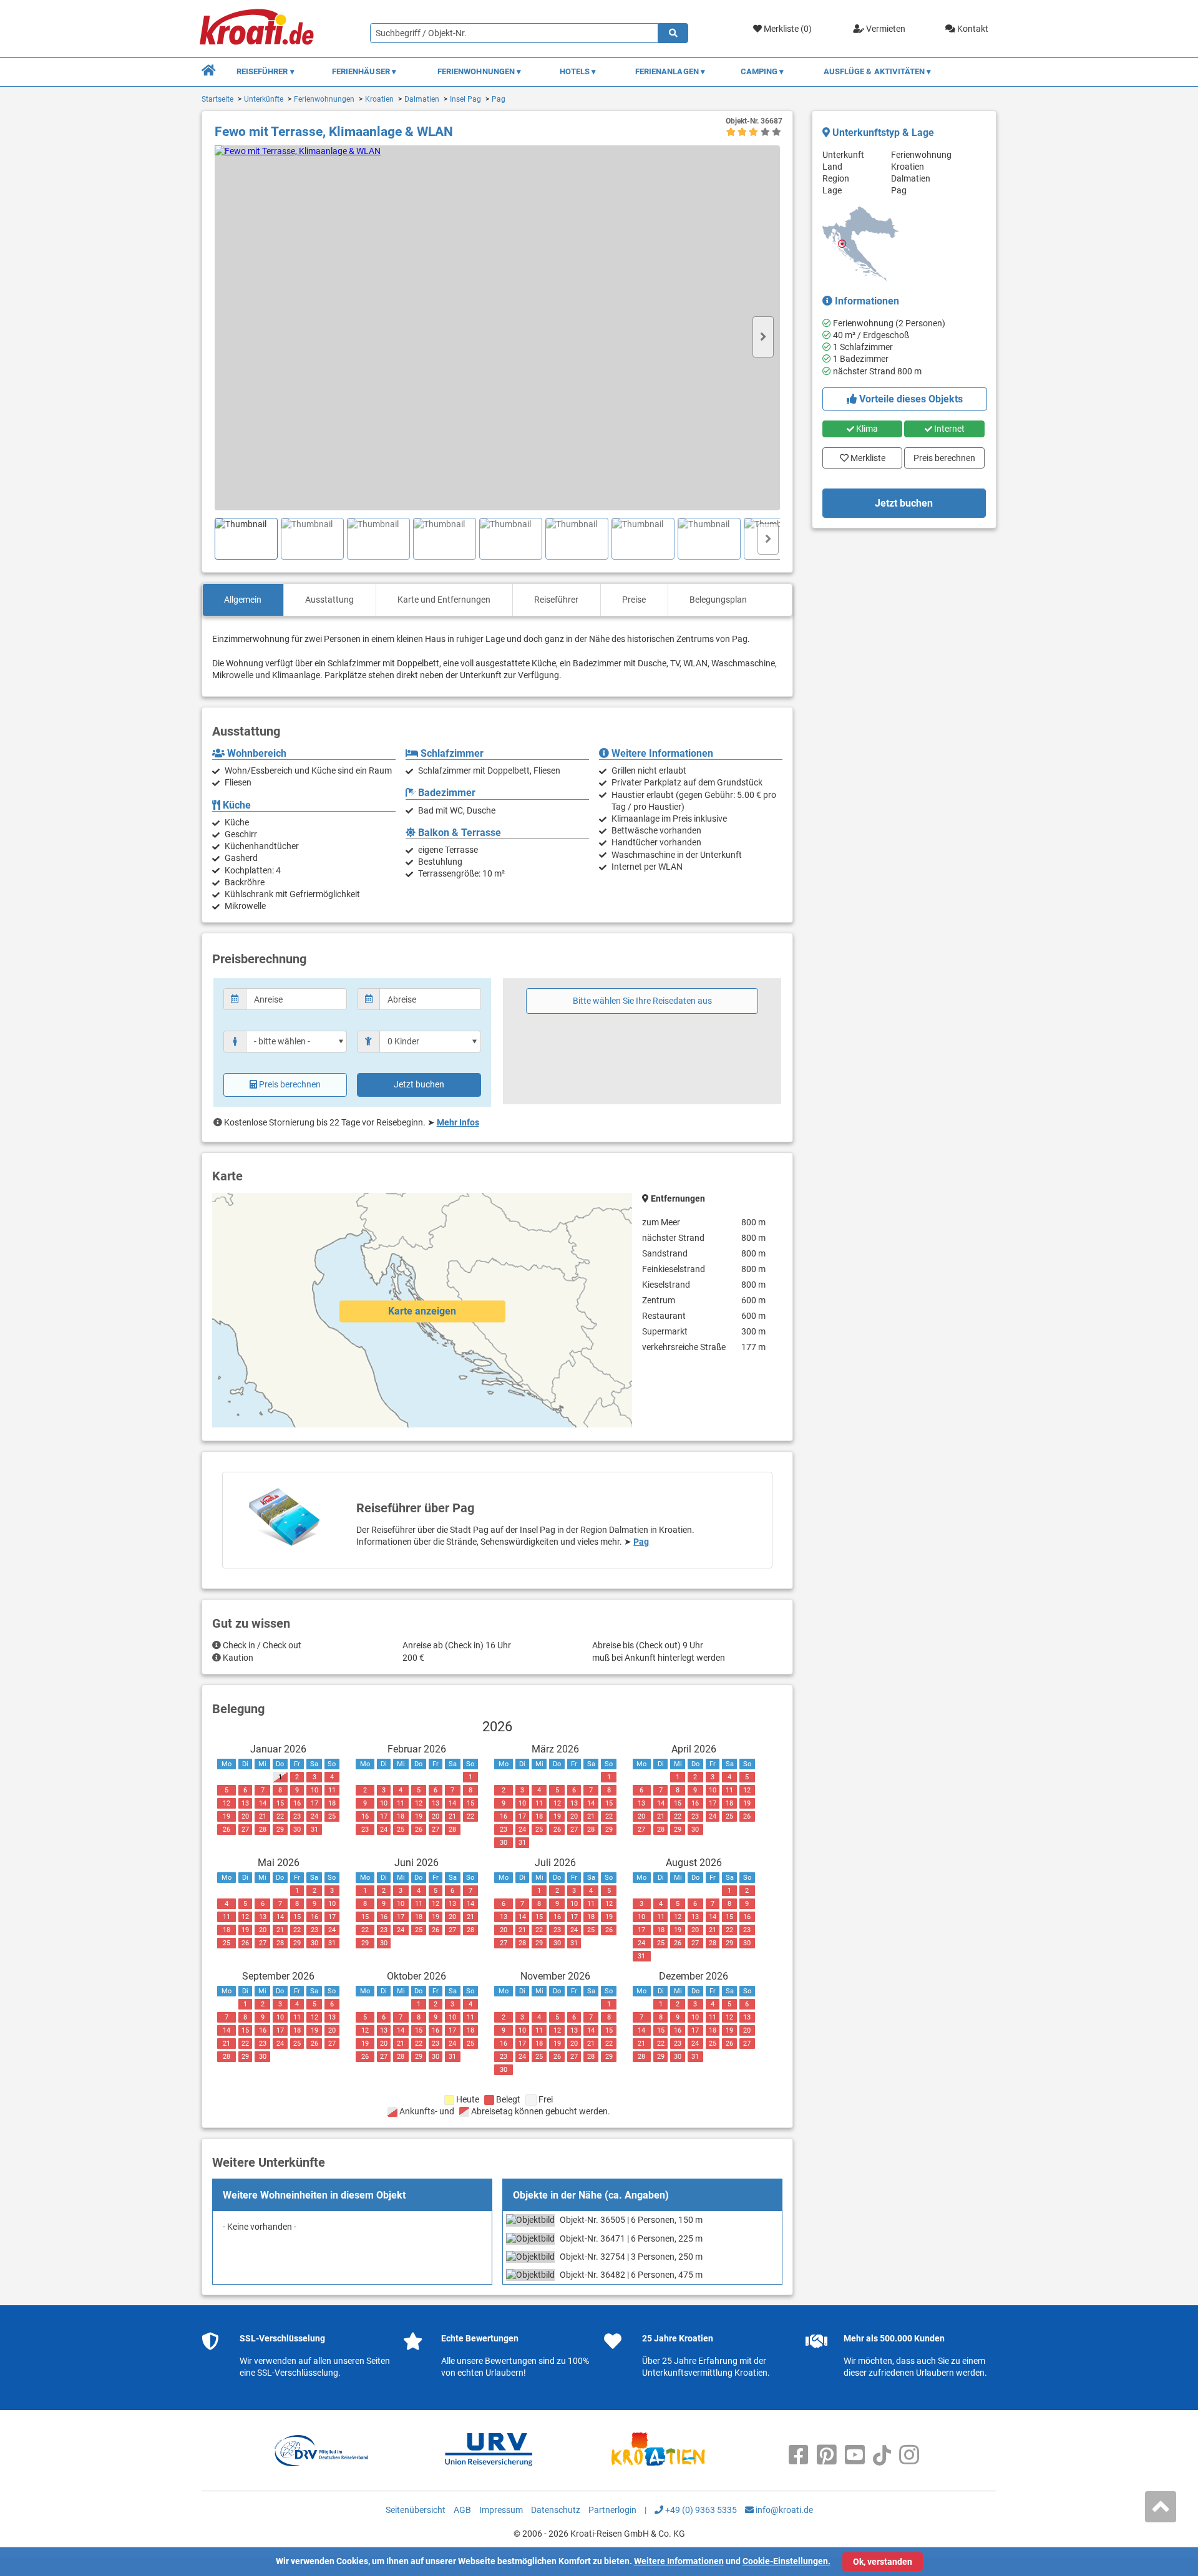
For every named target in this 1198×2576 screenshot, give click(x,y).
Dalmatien (422, 99)
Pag (499, 99)
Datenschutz (556, 2510)
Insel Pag (465, 99)
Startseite (217, 99)
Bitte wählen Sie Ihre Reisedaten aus (642, 1001)
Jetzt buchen (419, 1084)
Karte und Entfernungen (444, 600)
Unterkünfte (264, 99)
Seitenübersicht (416, 2510)
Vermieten (885, 29)
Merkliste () (787, 29)
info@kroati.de (783, 2510)
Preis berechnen (290, 1084)
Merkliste (864, 455)
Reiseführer (556, 600)
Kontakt (972, 29)
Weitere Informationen (679, 2561)
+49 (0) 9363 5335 (700, 2510)
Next (763, 337)
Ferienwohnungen (324, 99)
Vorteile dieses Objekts (910, 399)
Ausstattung (329, 600)
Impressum (501, 2510)
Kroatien (379, 99)
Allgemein (243, 600)
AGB (462, 2510)
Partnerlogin (612, 2510)
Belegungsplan (718, 600)
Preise (634, 600)
